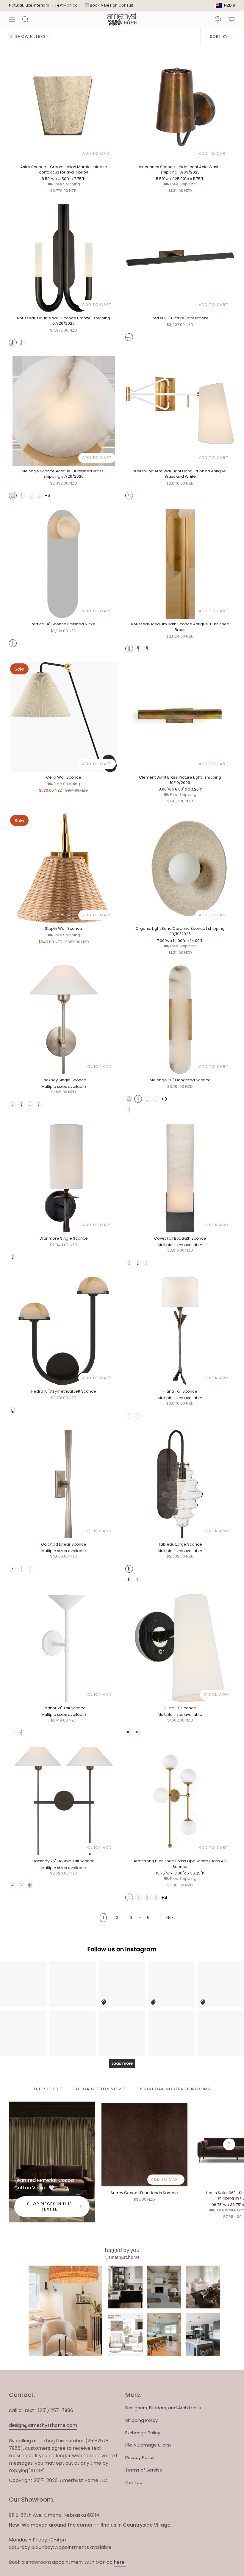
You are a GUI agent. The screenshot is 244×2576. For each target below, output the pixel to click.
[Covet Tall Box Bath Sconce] (180, 1178)
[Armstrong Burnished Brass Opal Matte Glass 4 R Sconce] (180, 1801)
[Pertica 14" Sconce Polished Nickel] (64, 564)
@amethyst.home (122, 2257)
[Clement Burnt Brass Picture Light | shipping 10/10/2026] (180, 717)
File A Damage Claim (148, 2445)
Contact (135, 2482)
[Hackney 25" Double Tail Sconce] (64, 1801)
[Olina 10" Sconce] (180, 1648)
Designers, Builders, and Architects (163, 2408)
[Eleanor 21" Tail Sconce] (64, 1648)
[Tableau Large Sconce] (180, 1484)
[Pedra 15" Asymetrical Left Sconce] (64, 1331)
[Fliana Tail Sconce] (180, 1331)
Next (229, 2144)
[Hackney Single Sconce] (64, 1020)
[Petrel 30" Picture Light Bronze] (180, 258)
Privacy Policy (140, 2457)
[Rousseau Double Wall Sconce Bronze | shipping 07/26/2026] (64, 258)
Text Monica (66, 5)
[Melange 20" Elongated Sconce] (180, 1020)
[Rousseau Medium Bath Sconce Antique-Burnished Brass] (180, 564)
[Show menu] (12, 19)
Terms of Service (144, 2470)
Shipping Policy (141, 2420)
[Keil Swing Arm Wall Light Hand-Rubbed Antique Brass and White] (180, 411)
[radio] (13, 343)
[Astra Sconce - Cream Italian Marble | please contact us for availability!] (64, 107)
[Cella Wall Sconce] (64, 717)
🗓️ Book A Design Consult (109, 5)
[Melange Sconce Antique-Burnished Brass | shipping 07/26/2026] (64, 411)
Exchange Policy (143, 2433)
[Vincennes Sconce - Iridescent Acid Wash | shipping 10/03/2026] (180, 107)
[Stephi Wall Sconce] (64, 868)
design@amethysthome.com (43, 2425)
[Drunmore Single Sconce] (64, 1178)
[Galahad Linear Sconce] (64, 1484)
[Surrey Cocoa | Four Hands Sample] (144, 2145)
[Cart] (232, 19)
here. (120, 2562)
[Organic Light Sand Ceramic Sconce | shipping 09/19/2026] (180, 868)
